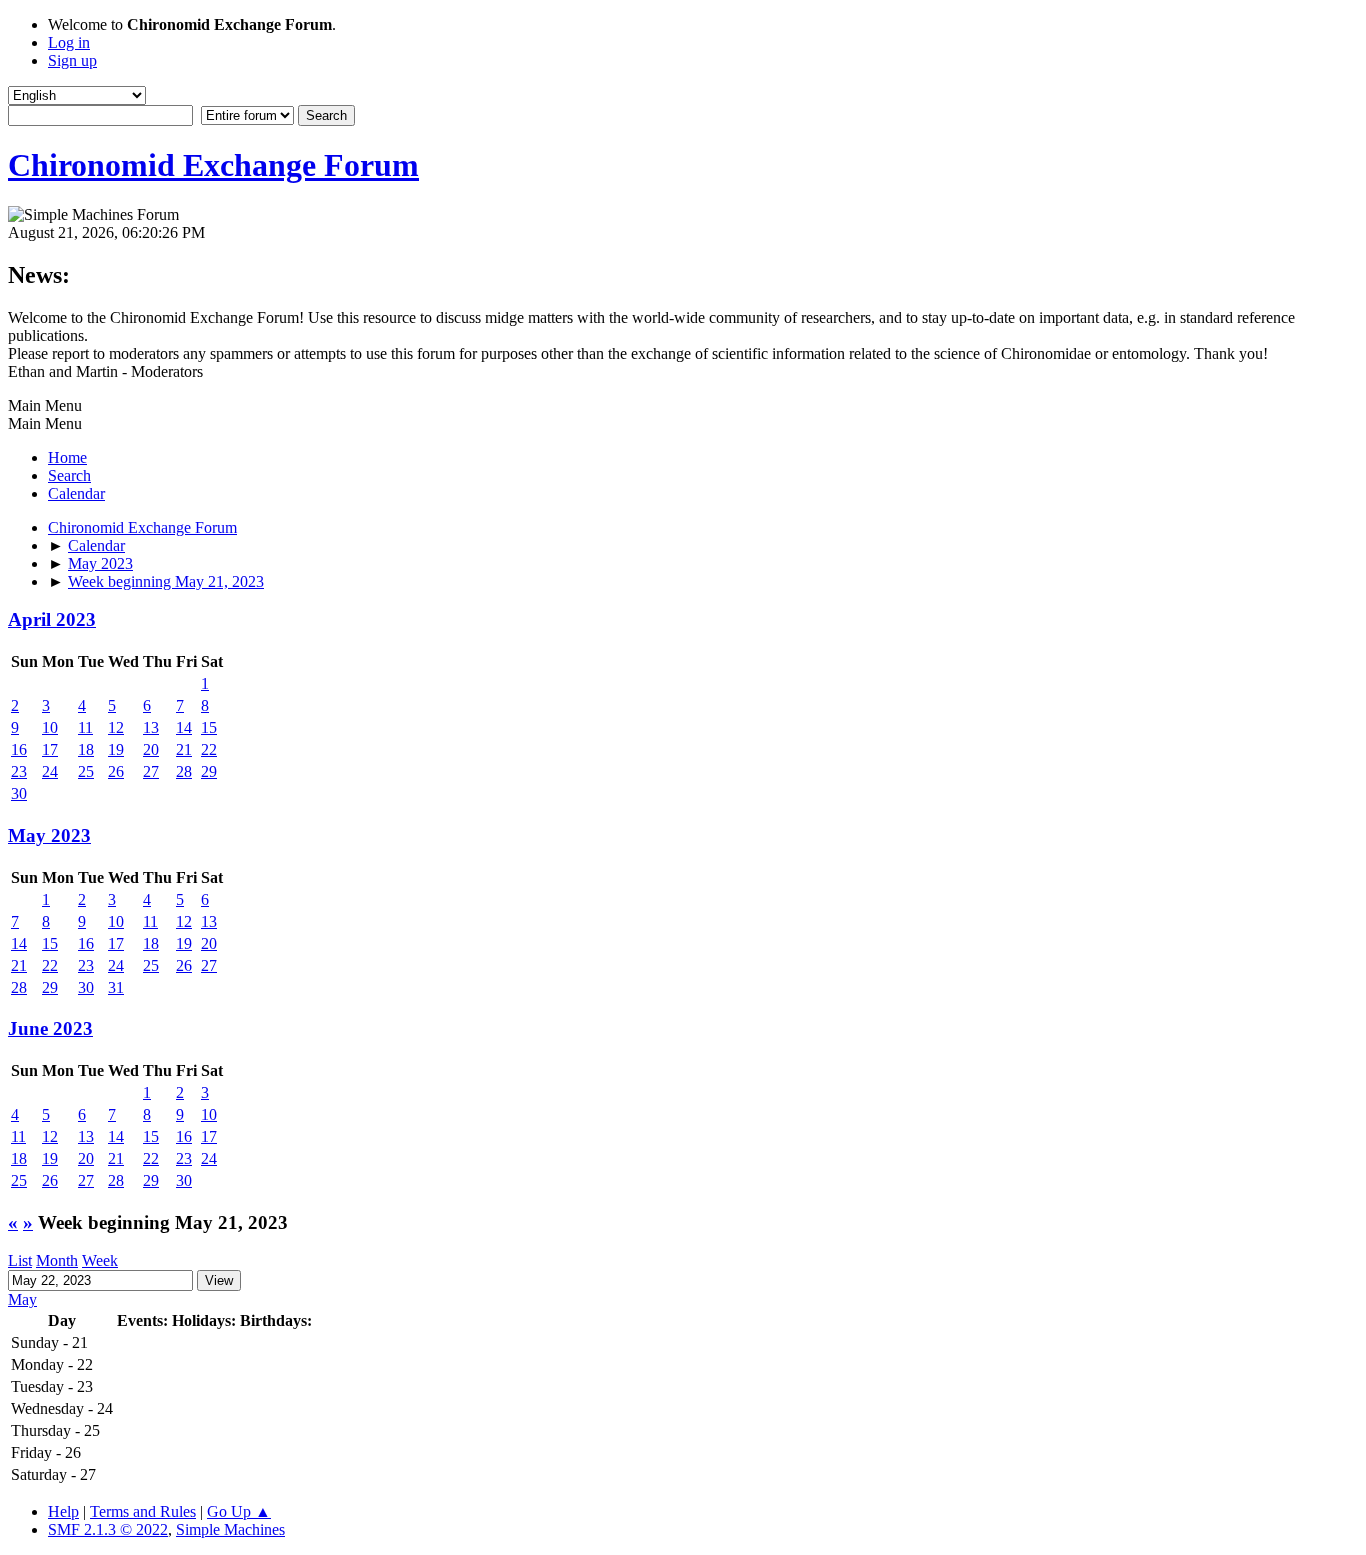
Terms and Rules (143, 1511)
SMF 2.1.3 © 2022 (108, 1529)
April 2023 (52, 619)
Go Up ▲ (239, 1511)
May (22, 1299)
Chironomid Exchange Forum (213, 165)
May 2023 (49, 835)
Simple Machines (230, 1529)
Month (57, 1260)
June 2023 (50, 1028)
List (20, 1260)
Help (63, 1511)
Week (100, 1260)
